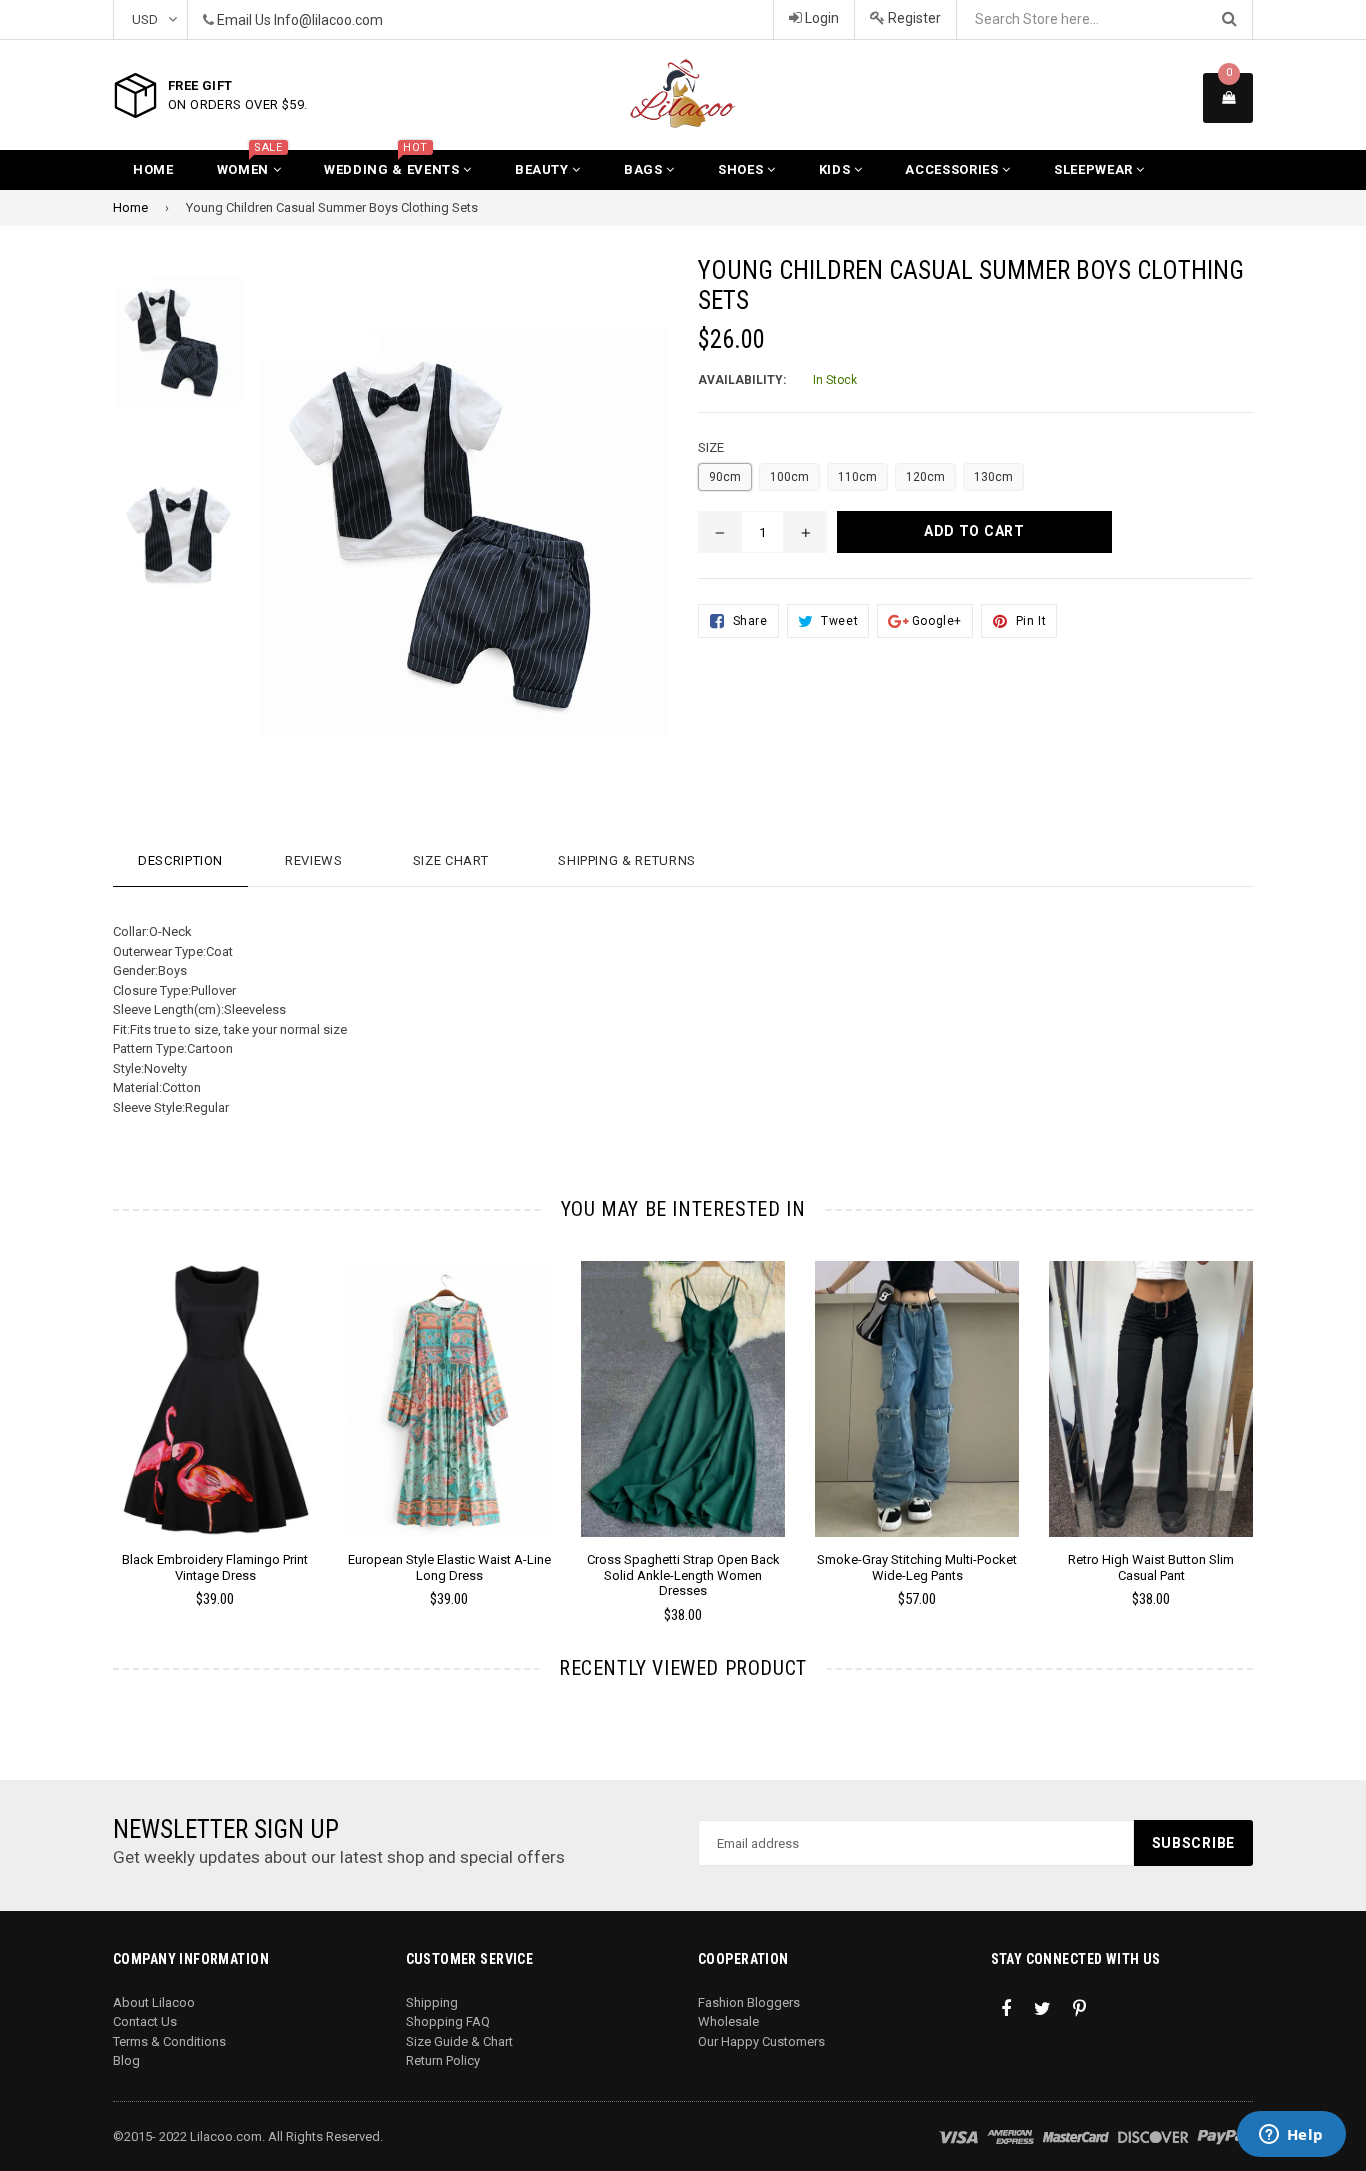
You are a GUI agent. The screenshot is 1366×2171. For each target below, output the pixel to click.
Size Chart (451, 860)
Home (153, 169)
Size (711, 447)
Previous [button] (85, 1413)
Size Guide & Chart (459, 2041)
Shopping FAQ (448, 2021)
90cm (725, 477)
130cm (993, 477)
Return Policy (443, 2060)
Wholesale (728, 2021)
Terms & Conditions (169, 2041)
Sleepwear (1095, 169)
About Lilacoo (154, 2002)
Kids (836, 169)
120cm (925, 477)
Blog (126, 2060)
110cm (857, 477)
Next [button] (1280, 1413)
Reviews (314, 860)
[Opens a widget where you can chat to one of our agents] (1291, 2136)
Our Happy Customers (761, 2041)
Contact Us (145, 2021)
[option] (200, 1443)
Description (180, 860)
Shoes (742, 169)
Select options (215, 1384)
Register (913, 18)
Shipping (432, 2002)
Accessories (953, 169)
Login (820, 18)
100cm (789, 477)
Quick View (215, 1419)
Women (250, 163)
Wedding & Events (393, 163)
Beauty (544, 169)
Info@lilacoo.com (328, 20)
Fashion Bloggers (749, 2002)
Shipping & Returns (627, 860)
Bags (645, 169)
